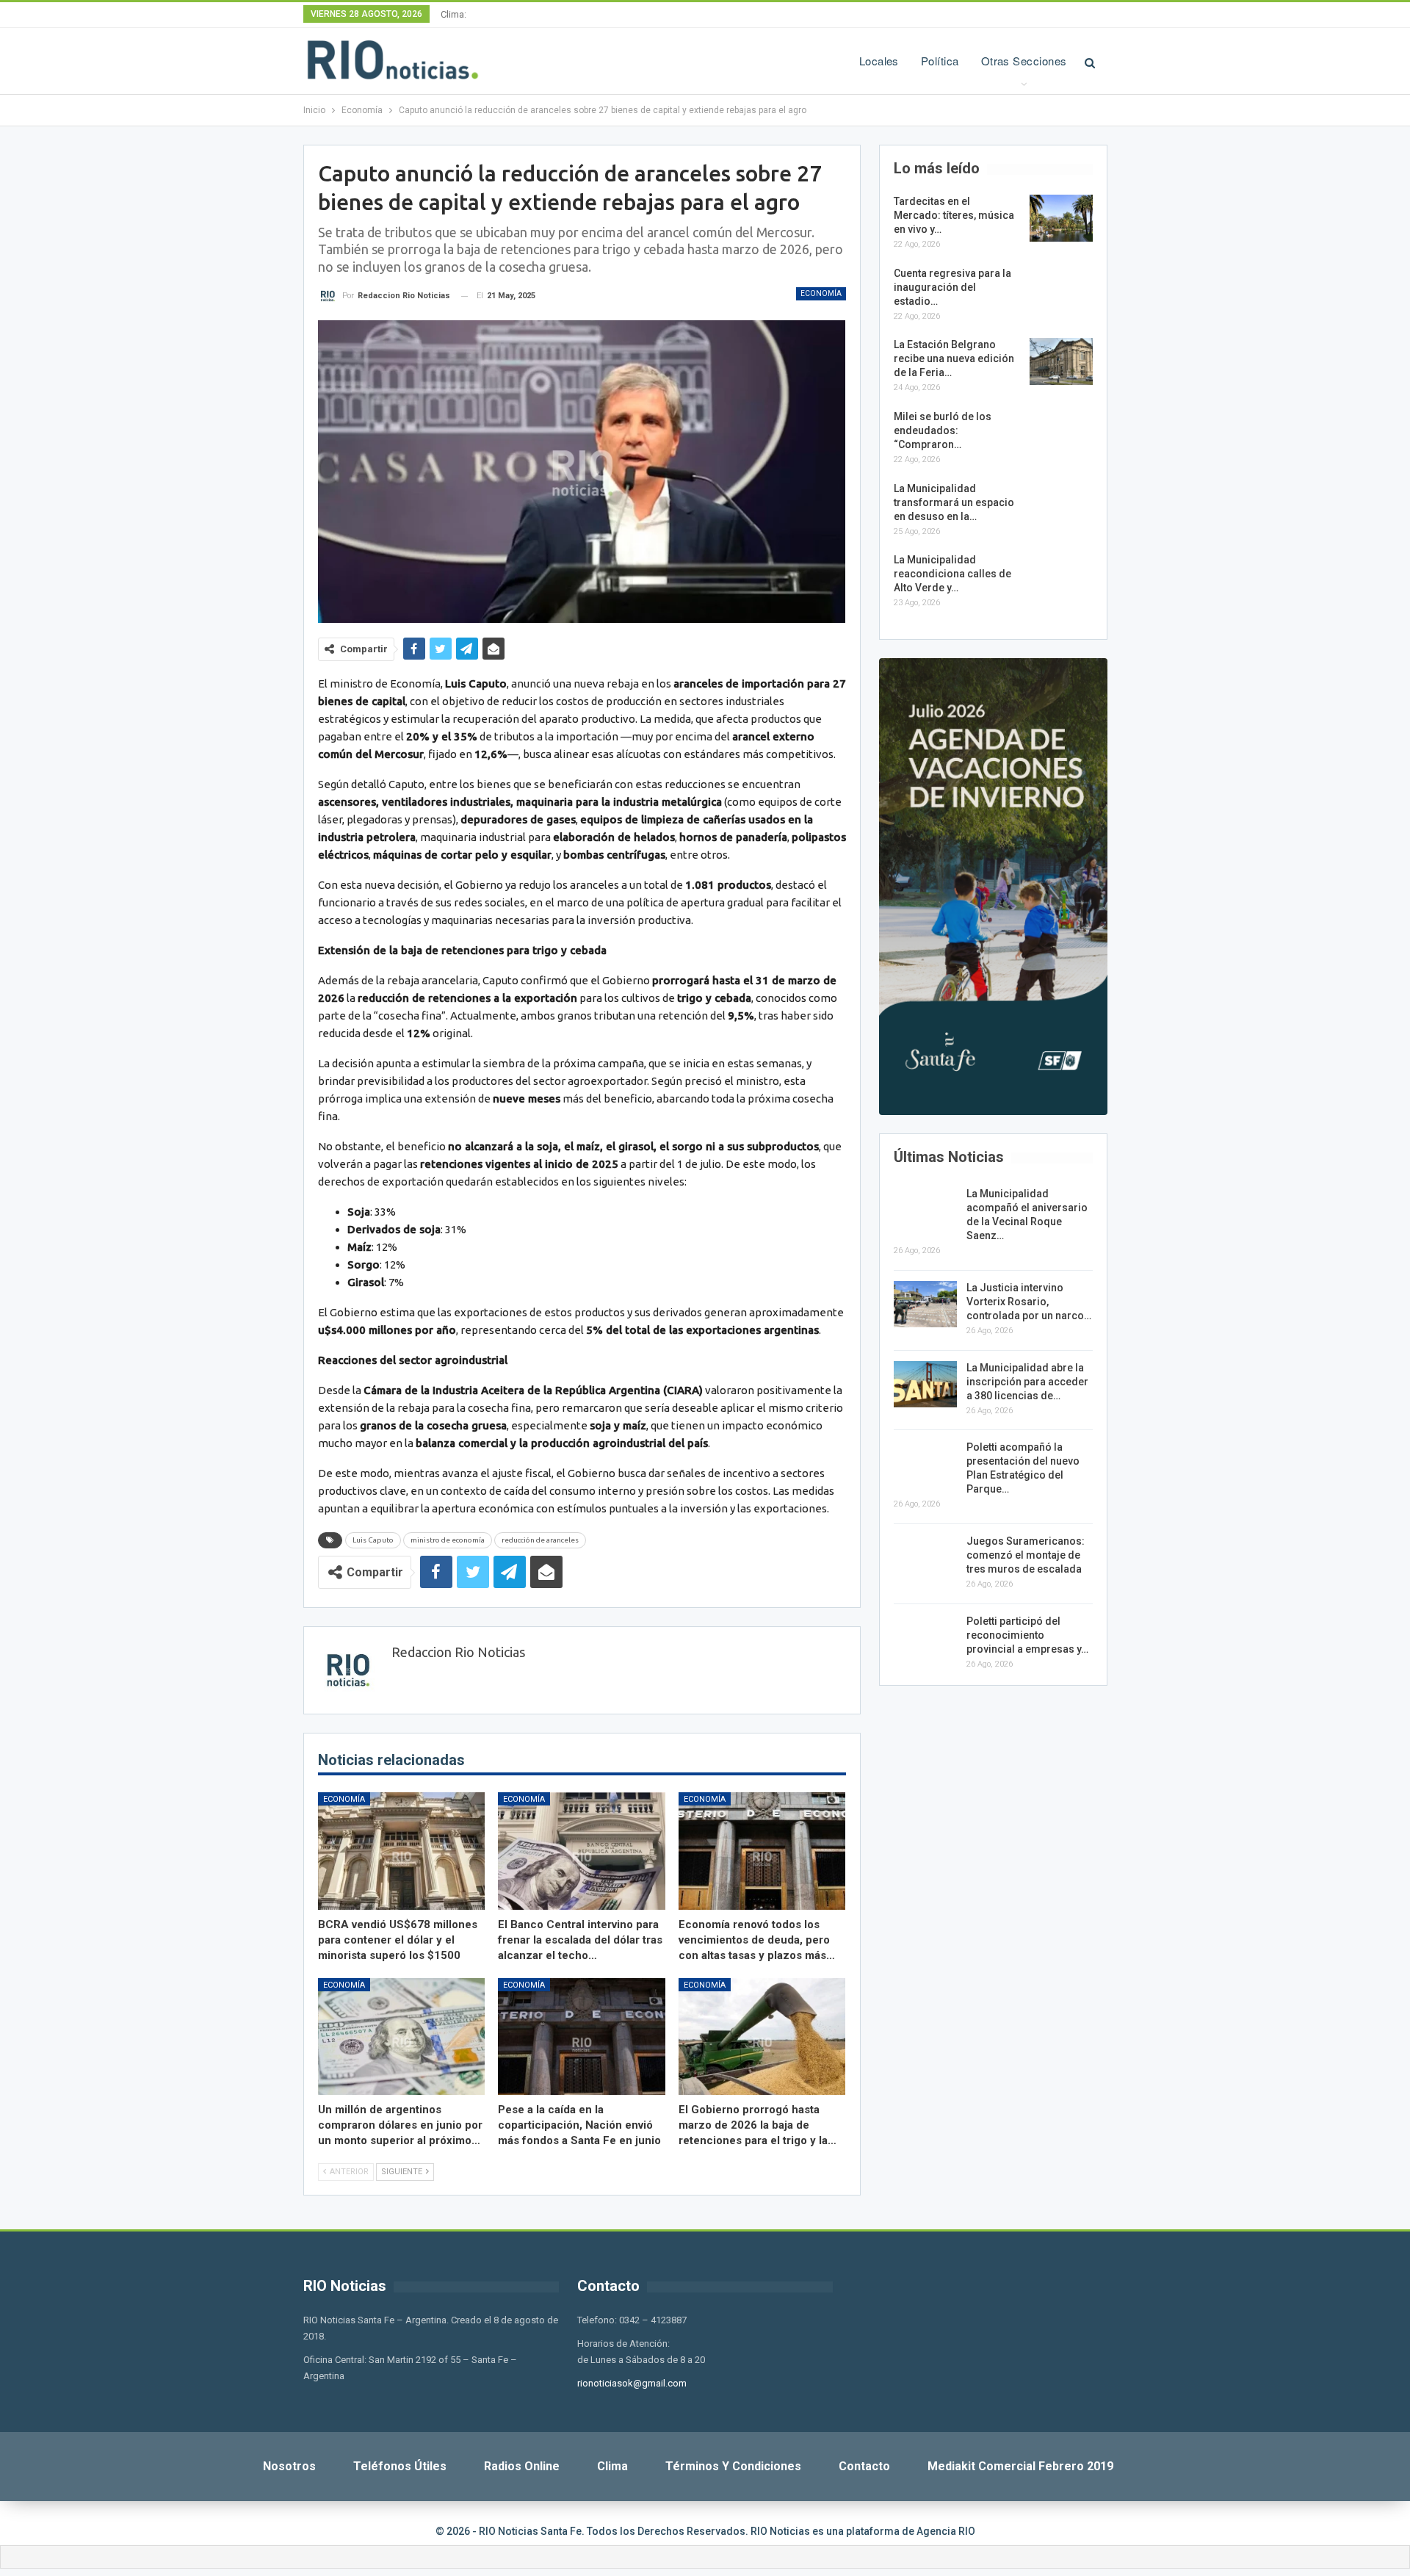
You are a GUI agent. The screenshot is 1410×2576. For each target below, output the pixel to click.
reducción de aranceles (540, 1540)
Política (940, 61)
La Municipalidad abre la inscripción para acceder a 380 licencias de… (1027, 1382)
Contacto (864, 2466)
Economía (821, 293)
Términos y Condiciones (733, 2466)
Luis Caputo (373, 1540)
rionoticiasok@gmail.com (632, 2383)
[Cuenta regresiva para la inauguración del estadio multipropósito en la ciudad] (1061, 290)
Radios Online (522, 2466)
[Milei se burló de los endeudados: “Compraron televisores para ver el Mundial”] (1061, 433)
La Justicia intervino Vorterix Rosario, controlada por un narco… (1029, 1302)
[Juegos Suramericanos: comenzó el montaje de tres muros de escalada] (925, 1558)
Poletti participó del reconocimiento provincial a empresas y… (1027, 1635)
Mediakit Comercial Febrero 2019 (1020, 2466)
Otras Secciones (1024, 61)
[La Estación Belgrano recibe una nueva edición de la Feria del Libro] (1061, 361)
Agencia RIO (946, 2531)
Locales (879, 61)
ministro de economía (448, 1540)
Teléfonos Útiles (400, 2466)
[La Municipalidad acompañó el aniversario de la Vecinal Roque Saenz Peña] (925, 1211)
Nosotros (289, 2466)
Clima (612, 2466)
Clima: (453, 14)
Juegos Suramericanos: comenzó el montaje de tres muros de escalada (1026, 1555)
